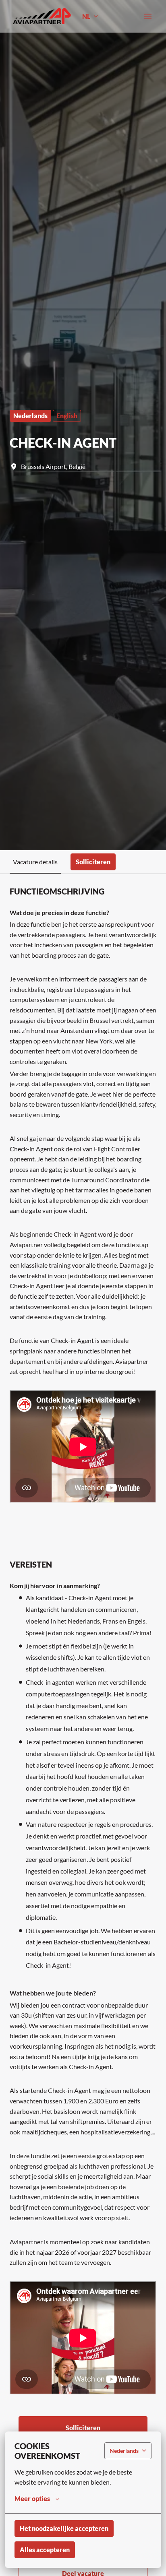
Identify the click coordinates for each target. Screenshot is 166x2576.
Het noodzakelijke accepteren (64, 2528)
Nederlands (30, 416)
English (67, 416)
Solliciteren (83, 2428)
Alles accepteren (45, 2550)
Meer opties (32, 2499)
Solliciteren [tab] (93, 862)
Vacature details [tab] (35, 862)
